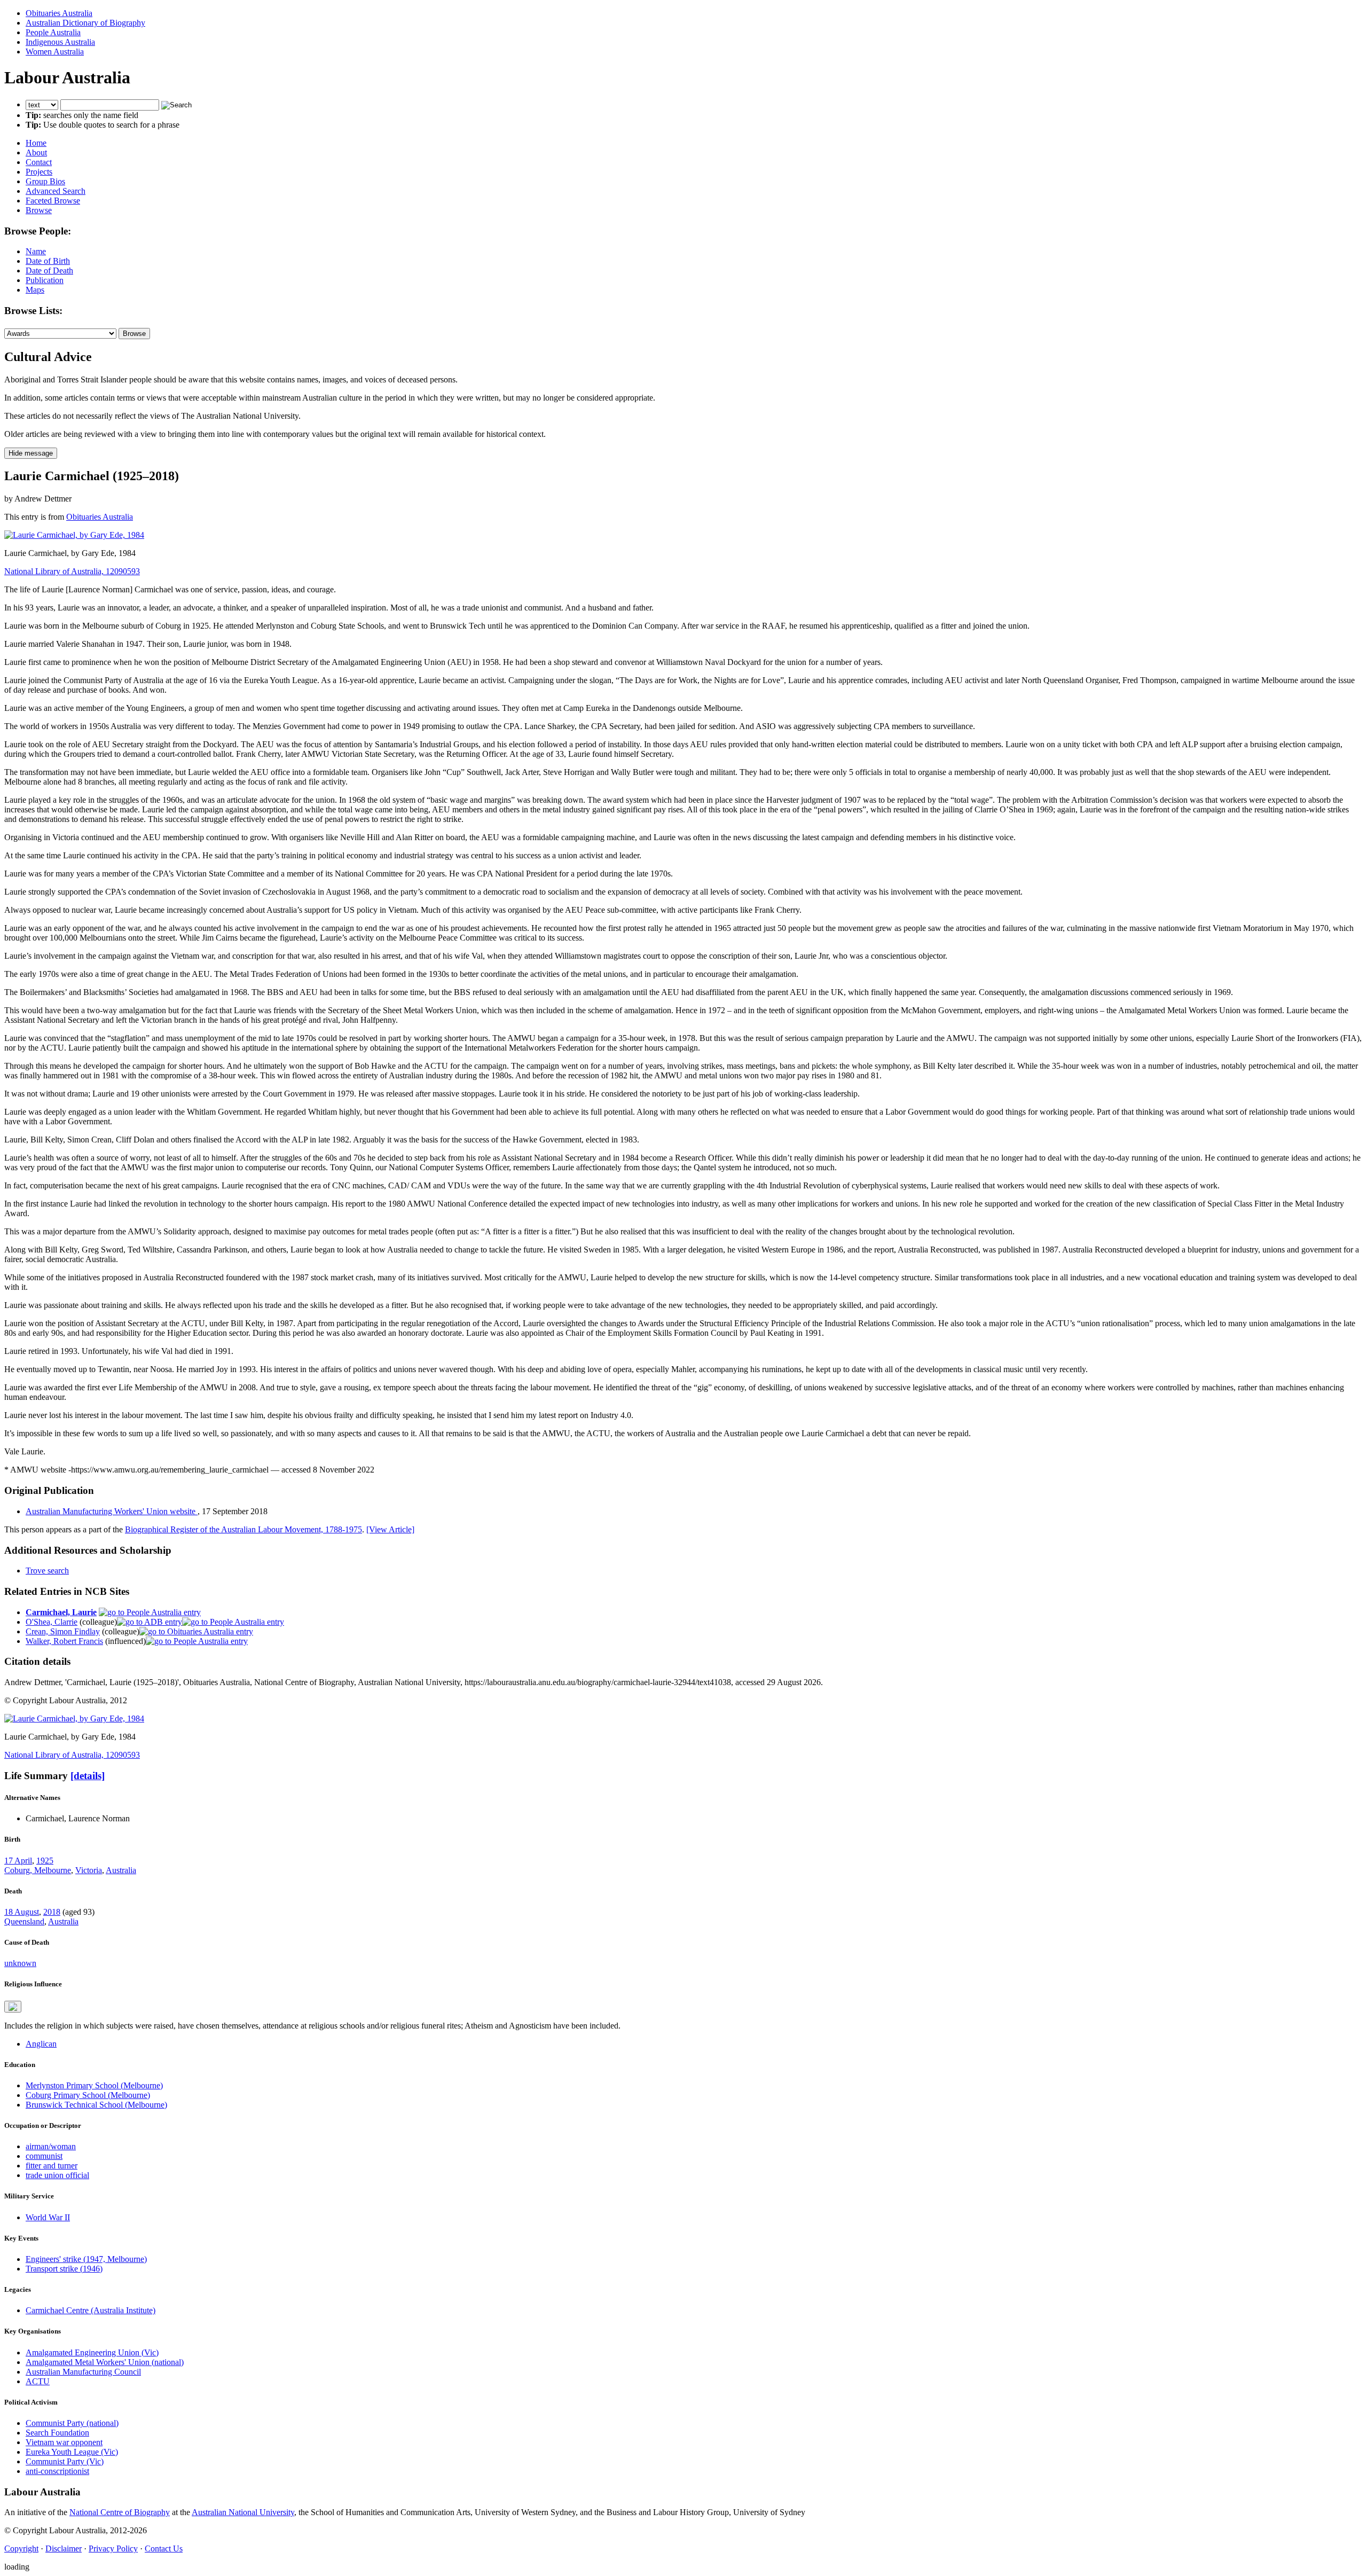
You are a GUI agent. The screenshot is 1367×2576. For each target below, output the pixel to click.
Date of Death (49, 271)
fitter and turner (52, 2166)
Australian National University (243, 2512)
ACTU (38, 2381)
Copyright (21, 2548)
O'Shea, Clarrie (52, 1622)
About (36, 152)
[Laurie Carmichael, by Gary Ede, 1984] (74, 535)
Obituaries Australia (59, 13)
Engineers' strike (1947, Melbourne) (86, 2259)
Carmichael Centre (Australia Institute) (91, 2310)
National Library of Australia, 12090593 (72, 571)
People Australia (53, 32)
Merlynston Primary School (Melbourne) (94, 2085)
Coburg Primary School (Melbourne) (88, 2095)
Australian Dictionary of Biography (85, 23)
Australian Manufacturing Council (83, 2372)
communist (44, 2156)
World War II (48, 2217)
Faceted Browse (53, 201)
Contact (39, 162)
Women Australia (55, 52)
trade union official (57, 2175)
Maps (35, 290)
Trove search (47, 1571)
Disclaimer (64, 2548)
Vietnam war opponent (64, 2442)
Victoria (89, 1870)
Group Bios (45, 181)
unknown (20, 1963)
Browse (39, 210)
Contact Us (164, 2548)
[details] (88, 1776)
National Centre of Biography (120, 2512)
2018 (52, 1912)
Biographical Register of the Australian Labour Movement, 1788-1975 (243, 1529)
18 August (22, 1912)
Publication (45, 280)
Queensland (24, 1921)
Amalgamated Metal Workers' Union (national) (105, 2362)
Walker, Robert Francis (64, 1641)
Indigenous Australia (60, 42)
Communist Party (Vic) (65, 2461)
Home (36, 143)
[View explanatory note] (13, 2007)
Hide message (31, 453)
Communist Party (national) (72, 2423)
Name (36, 251)
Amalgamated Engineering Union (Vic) (92, 2352)
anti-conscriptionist (57, 2471)
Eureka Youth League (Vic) (72, 2452)
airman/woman (51, 2146)
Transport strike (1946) (64, 2269)
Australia (121, 1870)
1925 (45, 1861)
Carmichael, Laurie (61, 1612)
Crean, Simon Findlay (63, 1631)
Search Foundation (57, 2433)
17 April (18, 1861)
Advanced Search (56, 191)
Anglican (41, 2044)
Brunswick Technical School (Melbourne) (96, 2105)
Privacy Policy (113, 2548)
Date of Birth (48, 261)
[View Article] (390, 1529)
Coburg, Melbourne (38, 1870)
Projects (39, 172)
